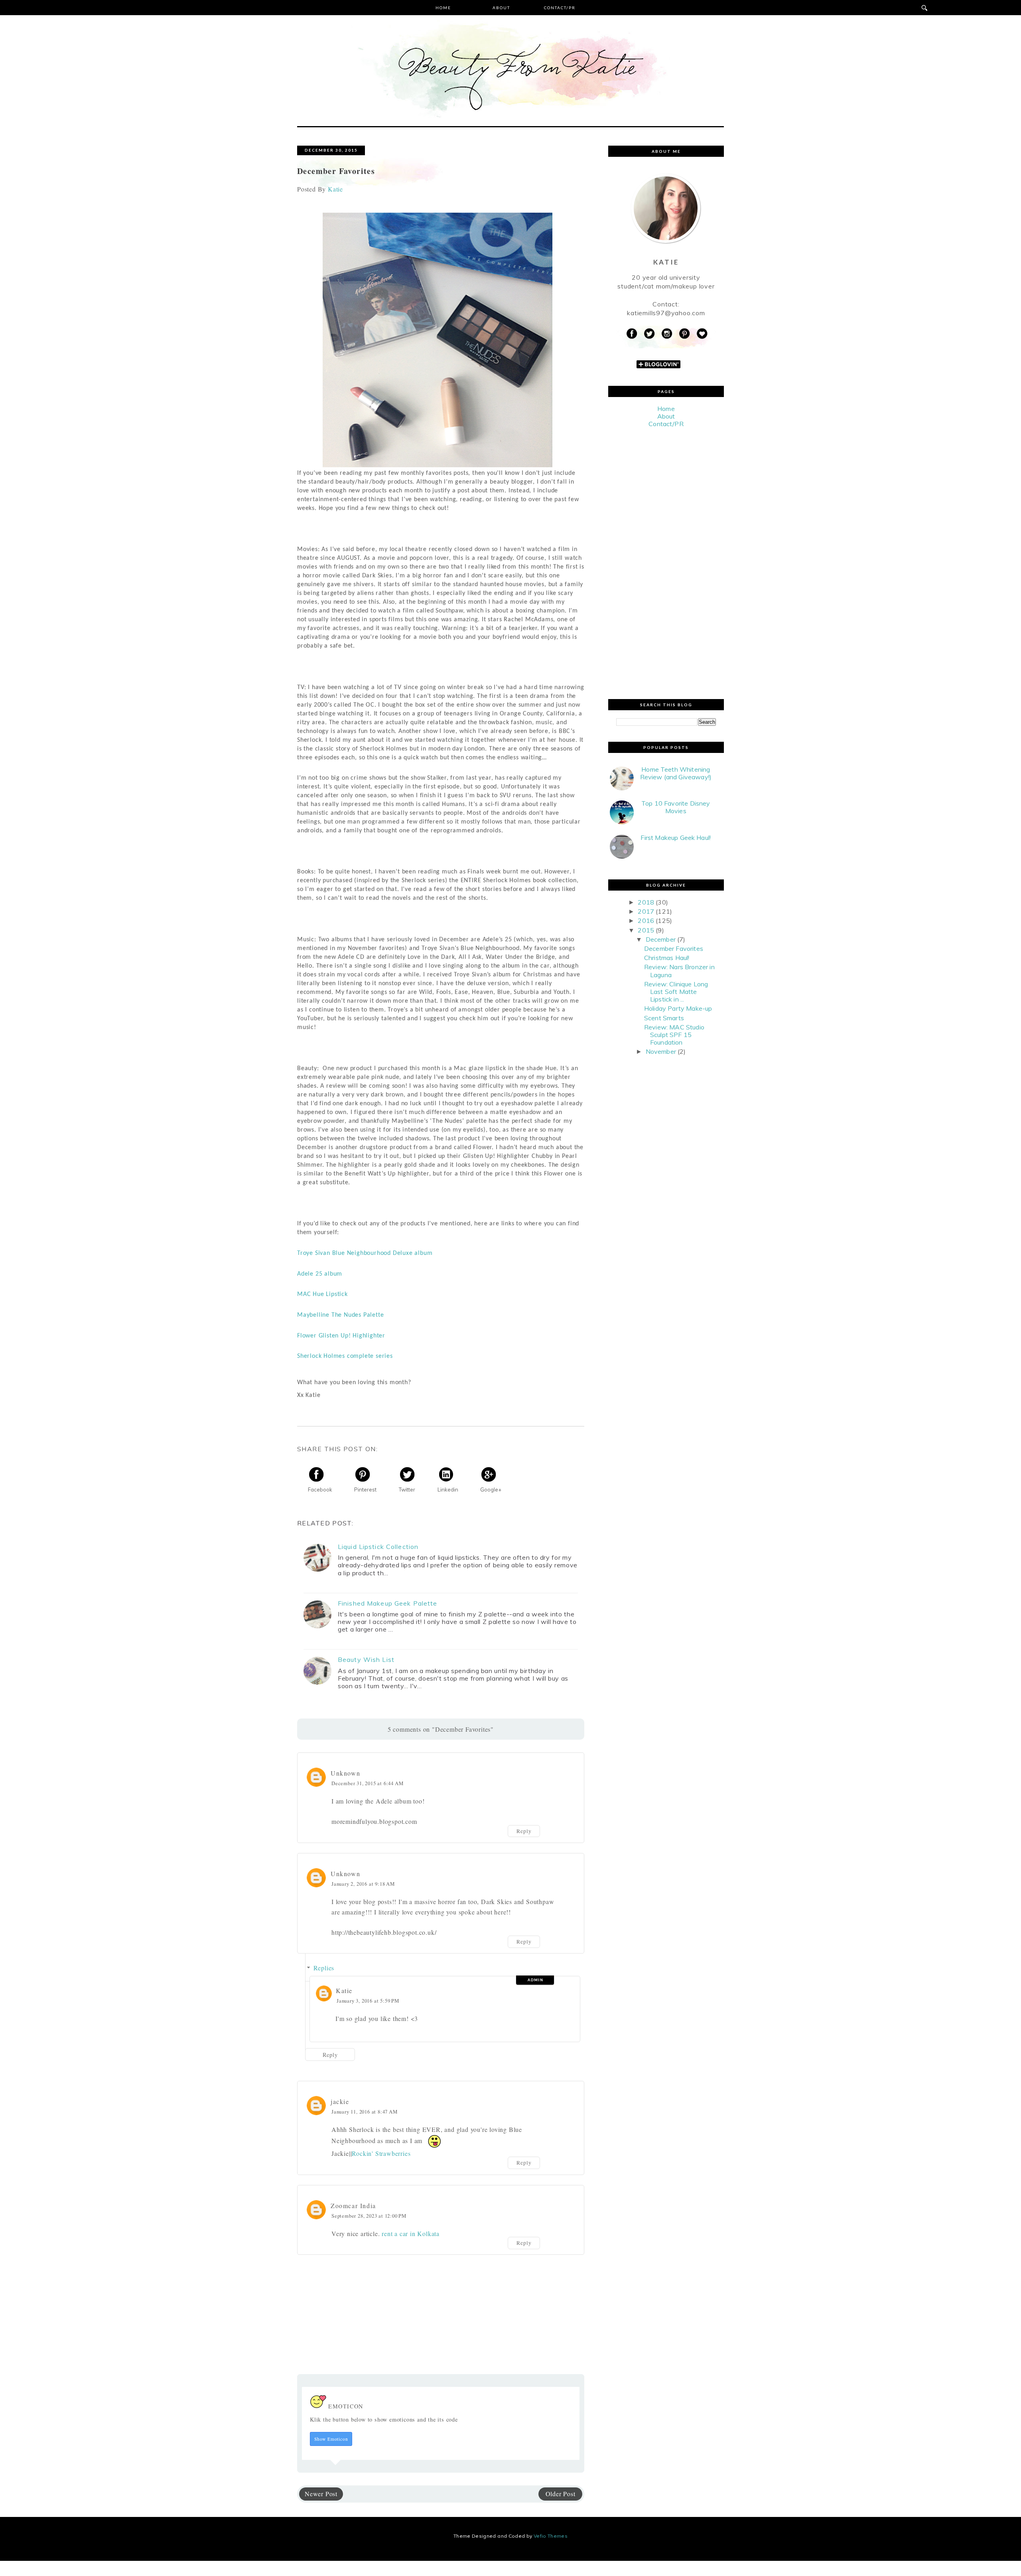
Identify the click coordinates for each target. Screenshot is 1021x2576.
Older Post (561, 2494)
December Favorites (674, 948)
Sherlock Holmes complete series (345, 1356)
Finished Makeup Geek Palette (387, 1603)
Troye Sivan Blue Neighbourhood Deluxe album (365, 1253)
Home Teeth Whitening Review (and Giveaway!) (676, 773)
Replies (324, 1968)
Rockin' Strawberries (381, 2153)
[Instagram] (667, 334)
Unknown (345, 1773)
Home (443, 8)
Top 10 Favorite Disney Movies (676, 807)
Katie (344, 1990)
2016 (646, 921)
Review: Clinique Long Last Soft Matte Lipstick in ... (676, 992)
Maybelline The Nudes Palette (340, 1315)
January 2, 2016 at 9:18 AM (363, 1884)
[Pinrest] (684, 334)
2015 (646, 930)
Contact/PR (560, 8)
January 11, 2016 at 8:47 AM (365, 2112)
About (501, 8)
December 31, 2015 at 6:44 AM (367, 1783)
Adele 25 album (320, 1274)
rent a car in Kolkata (411, 2233)
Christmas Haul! (667, 958)
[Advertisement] (666, 563)
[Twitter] (649, 334)
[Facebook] (632, 334)
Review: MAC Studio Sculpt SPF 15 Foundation (674, 1035)
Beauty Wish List (366, 1660)
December (661, 939)
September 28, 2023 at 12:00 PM (369, 2216)
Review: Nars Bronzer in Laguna (679, 971)
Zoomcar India (353, 2206)
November (661, 1051)
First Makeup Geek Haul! (676, 838)
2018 (646, 902)
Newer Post (321, 2494)
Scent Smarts (664, 1018)
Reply (524, 1831)
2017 (646, 911)
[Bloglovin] (702, 334)
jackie (340, 2101)
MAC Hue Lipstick (322, 1294)
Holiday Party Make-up (678, 1008)
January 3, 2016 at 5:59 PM (368, 2001)
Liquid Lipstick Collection (378, 1547)
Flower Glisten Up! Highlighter (341, 1336)
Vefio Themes (551, 2536)
